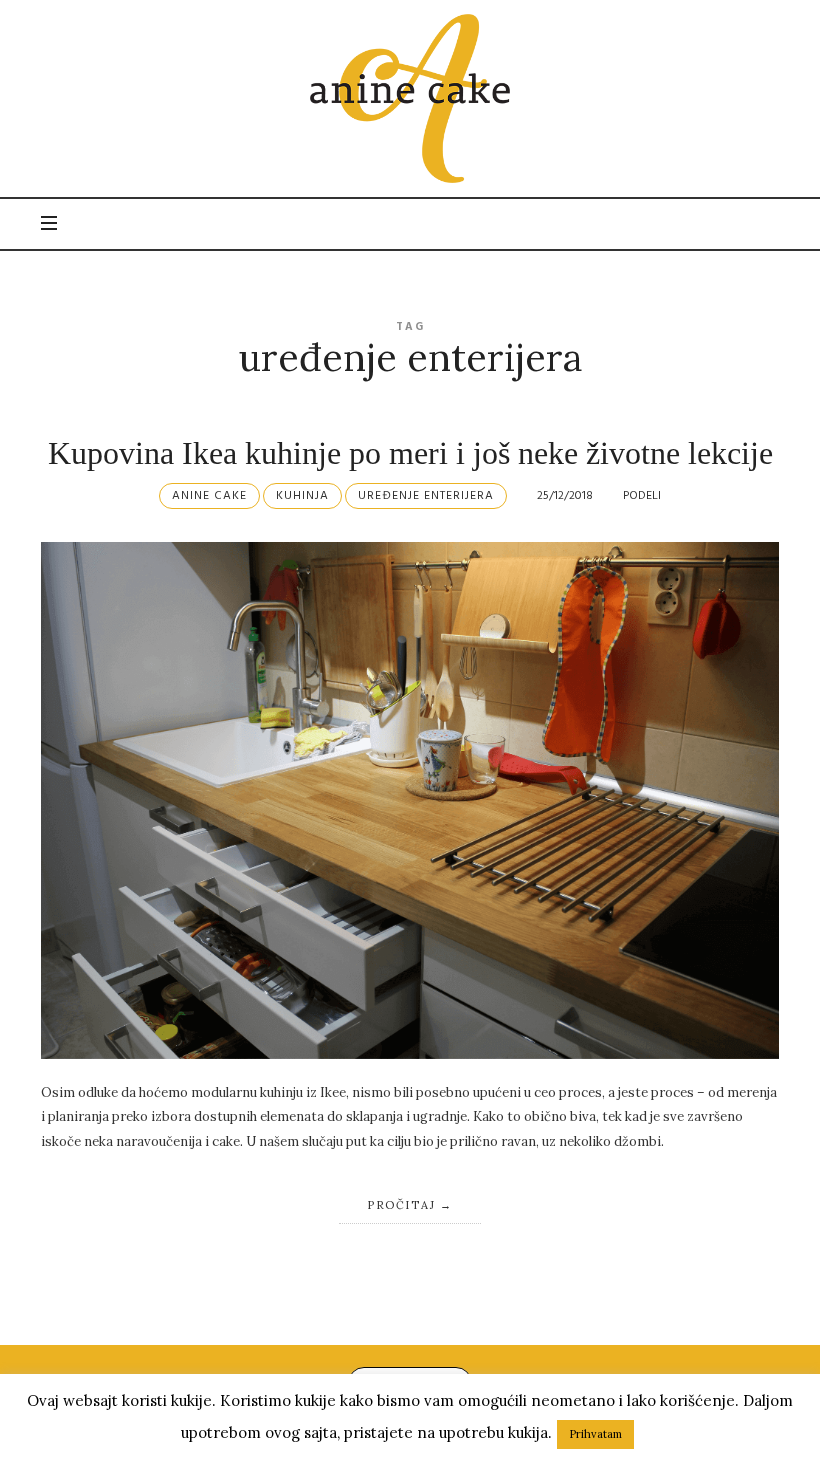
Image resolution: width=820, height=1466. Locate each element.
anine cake (209, 496)
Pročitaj (401, 1205)
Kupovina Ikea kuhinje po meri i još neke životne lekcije (410, 453)
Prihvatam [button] (595, 1434)
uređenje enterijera (426, 496)
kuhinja (302, 496)
